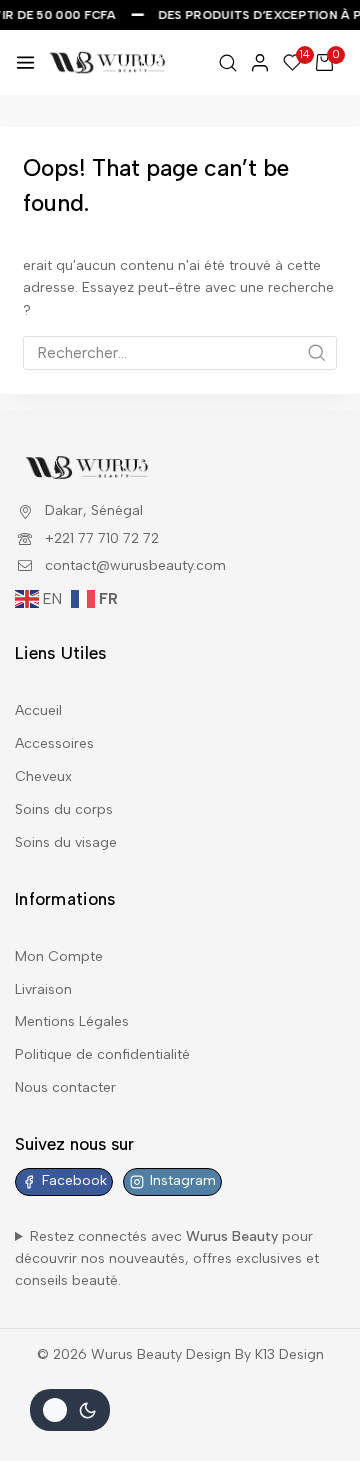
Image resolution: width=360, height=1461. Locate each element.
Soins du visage (66, 842)
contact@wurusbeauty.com (135, 565)
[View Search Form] (228, 63)
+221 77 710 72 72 (102, 538)
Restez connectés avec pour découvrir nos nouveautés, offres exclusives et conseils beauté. (167, 1259)
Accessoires (54, 743)
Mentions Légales (72, 1021)
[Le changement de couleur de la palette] (70, 1410)
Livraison (43, 989)
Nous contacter (65, 1087)
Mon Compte (59, 956)
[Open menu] (25, 62)
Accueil (38, 710)
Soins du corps (64, 809)
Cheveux (43, 776)
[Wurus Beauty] (108, 62)
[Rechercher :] (180, 353)
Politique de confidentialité (102, 1054)
